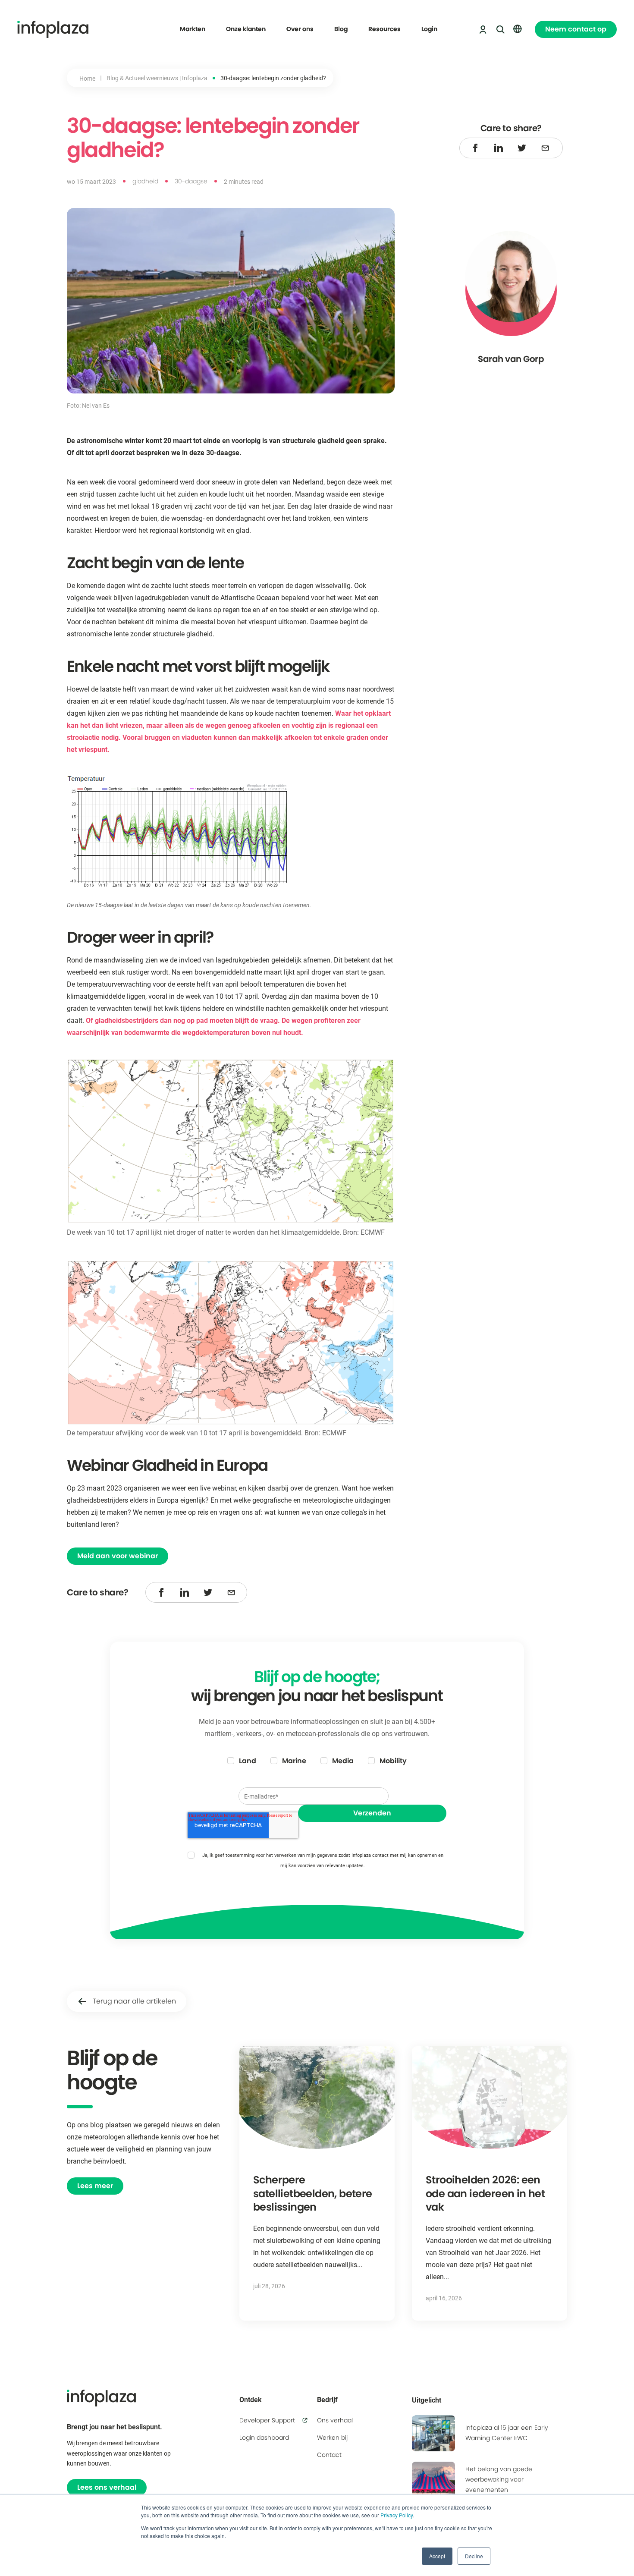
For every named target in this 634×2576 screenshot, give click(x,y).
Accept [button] (437, 2556)
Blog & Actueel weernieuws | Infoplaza (157, 78)
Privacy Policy (397, 2515)
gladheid (145, 181)
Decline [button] (474, 2556)
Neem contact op (576, 29)
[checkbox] (317, 1761)
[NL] (518, 29)
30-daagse (191, 181)
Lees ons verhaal (107, 2487)
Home (87, 78)
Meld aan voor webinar (118, 1556)
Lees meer (95, 2186)
